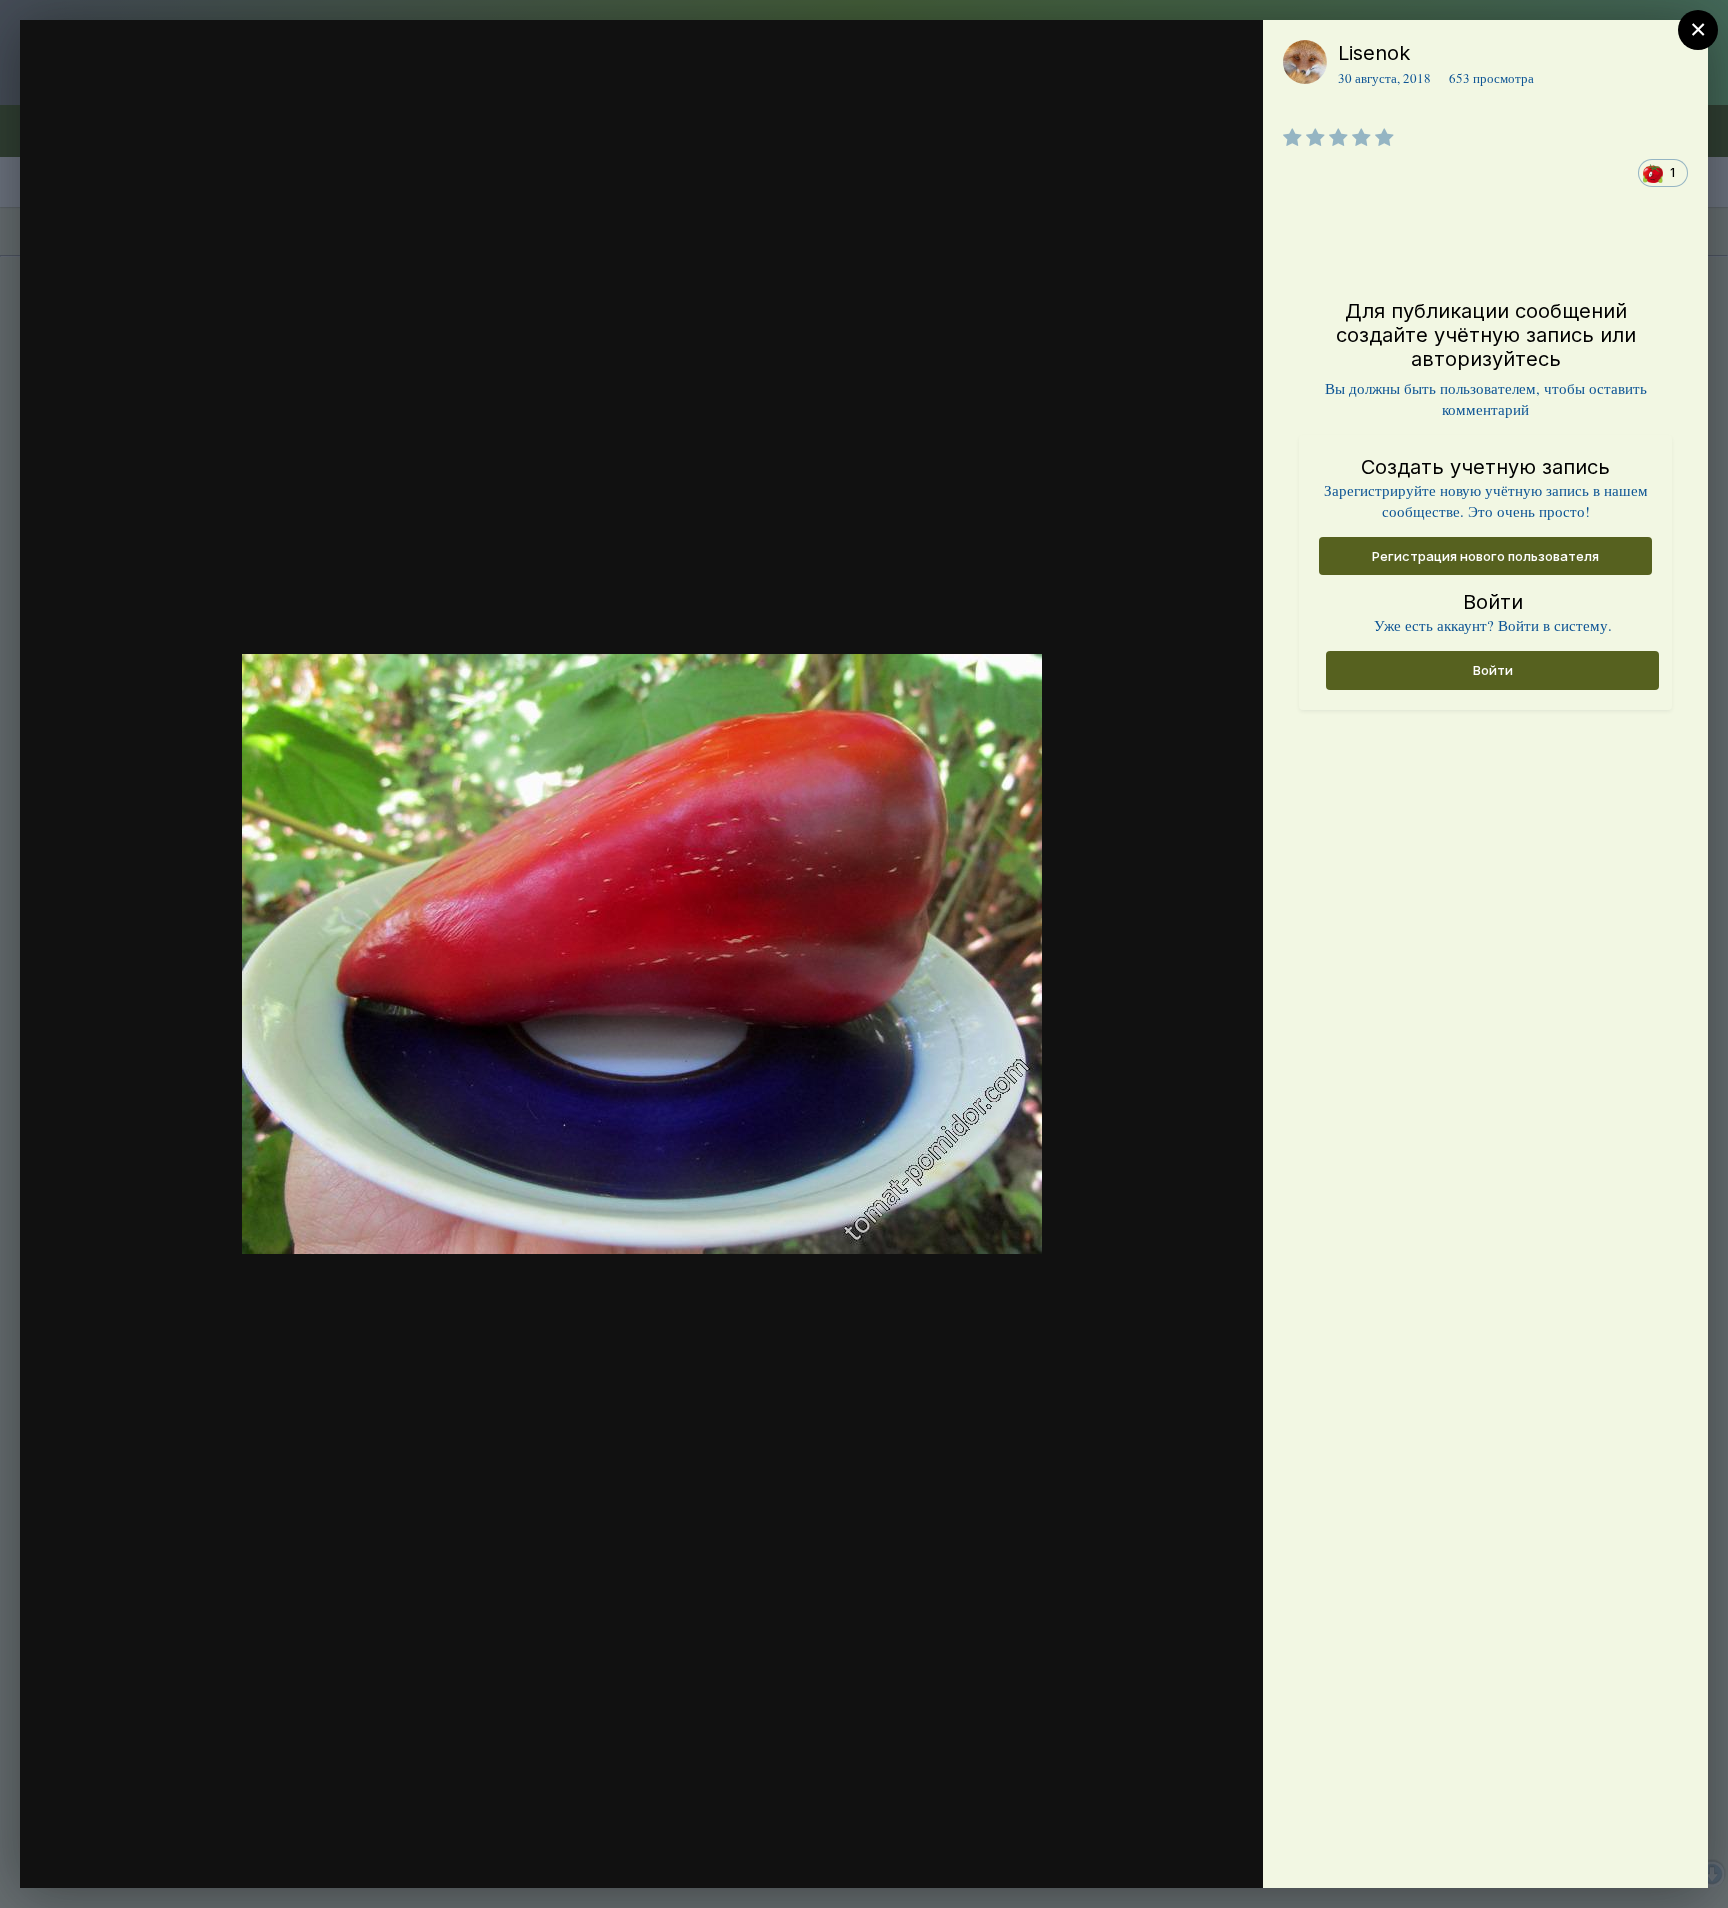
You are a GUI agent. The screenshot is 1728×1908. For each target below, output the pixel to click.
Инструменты (1175, 1852)
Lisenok (1374, 53)
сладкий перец (170, 93)
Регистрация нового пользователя (1485, 556)
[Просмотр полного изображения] (1228, 56)
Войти (1493, 670)
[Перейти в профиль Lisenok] (1305, 62)
